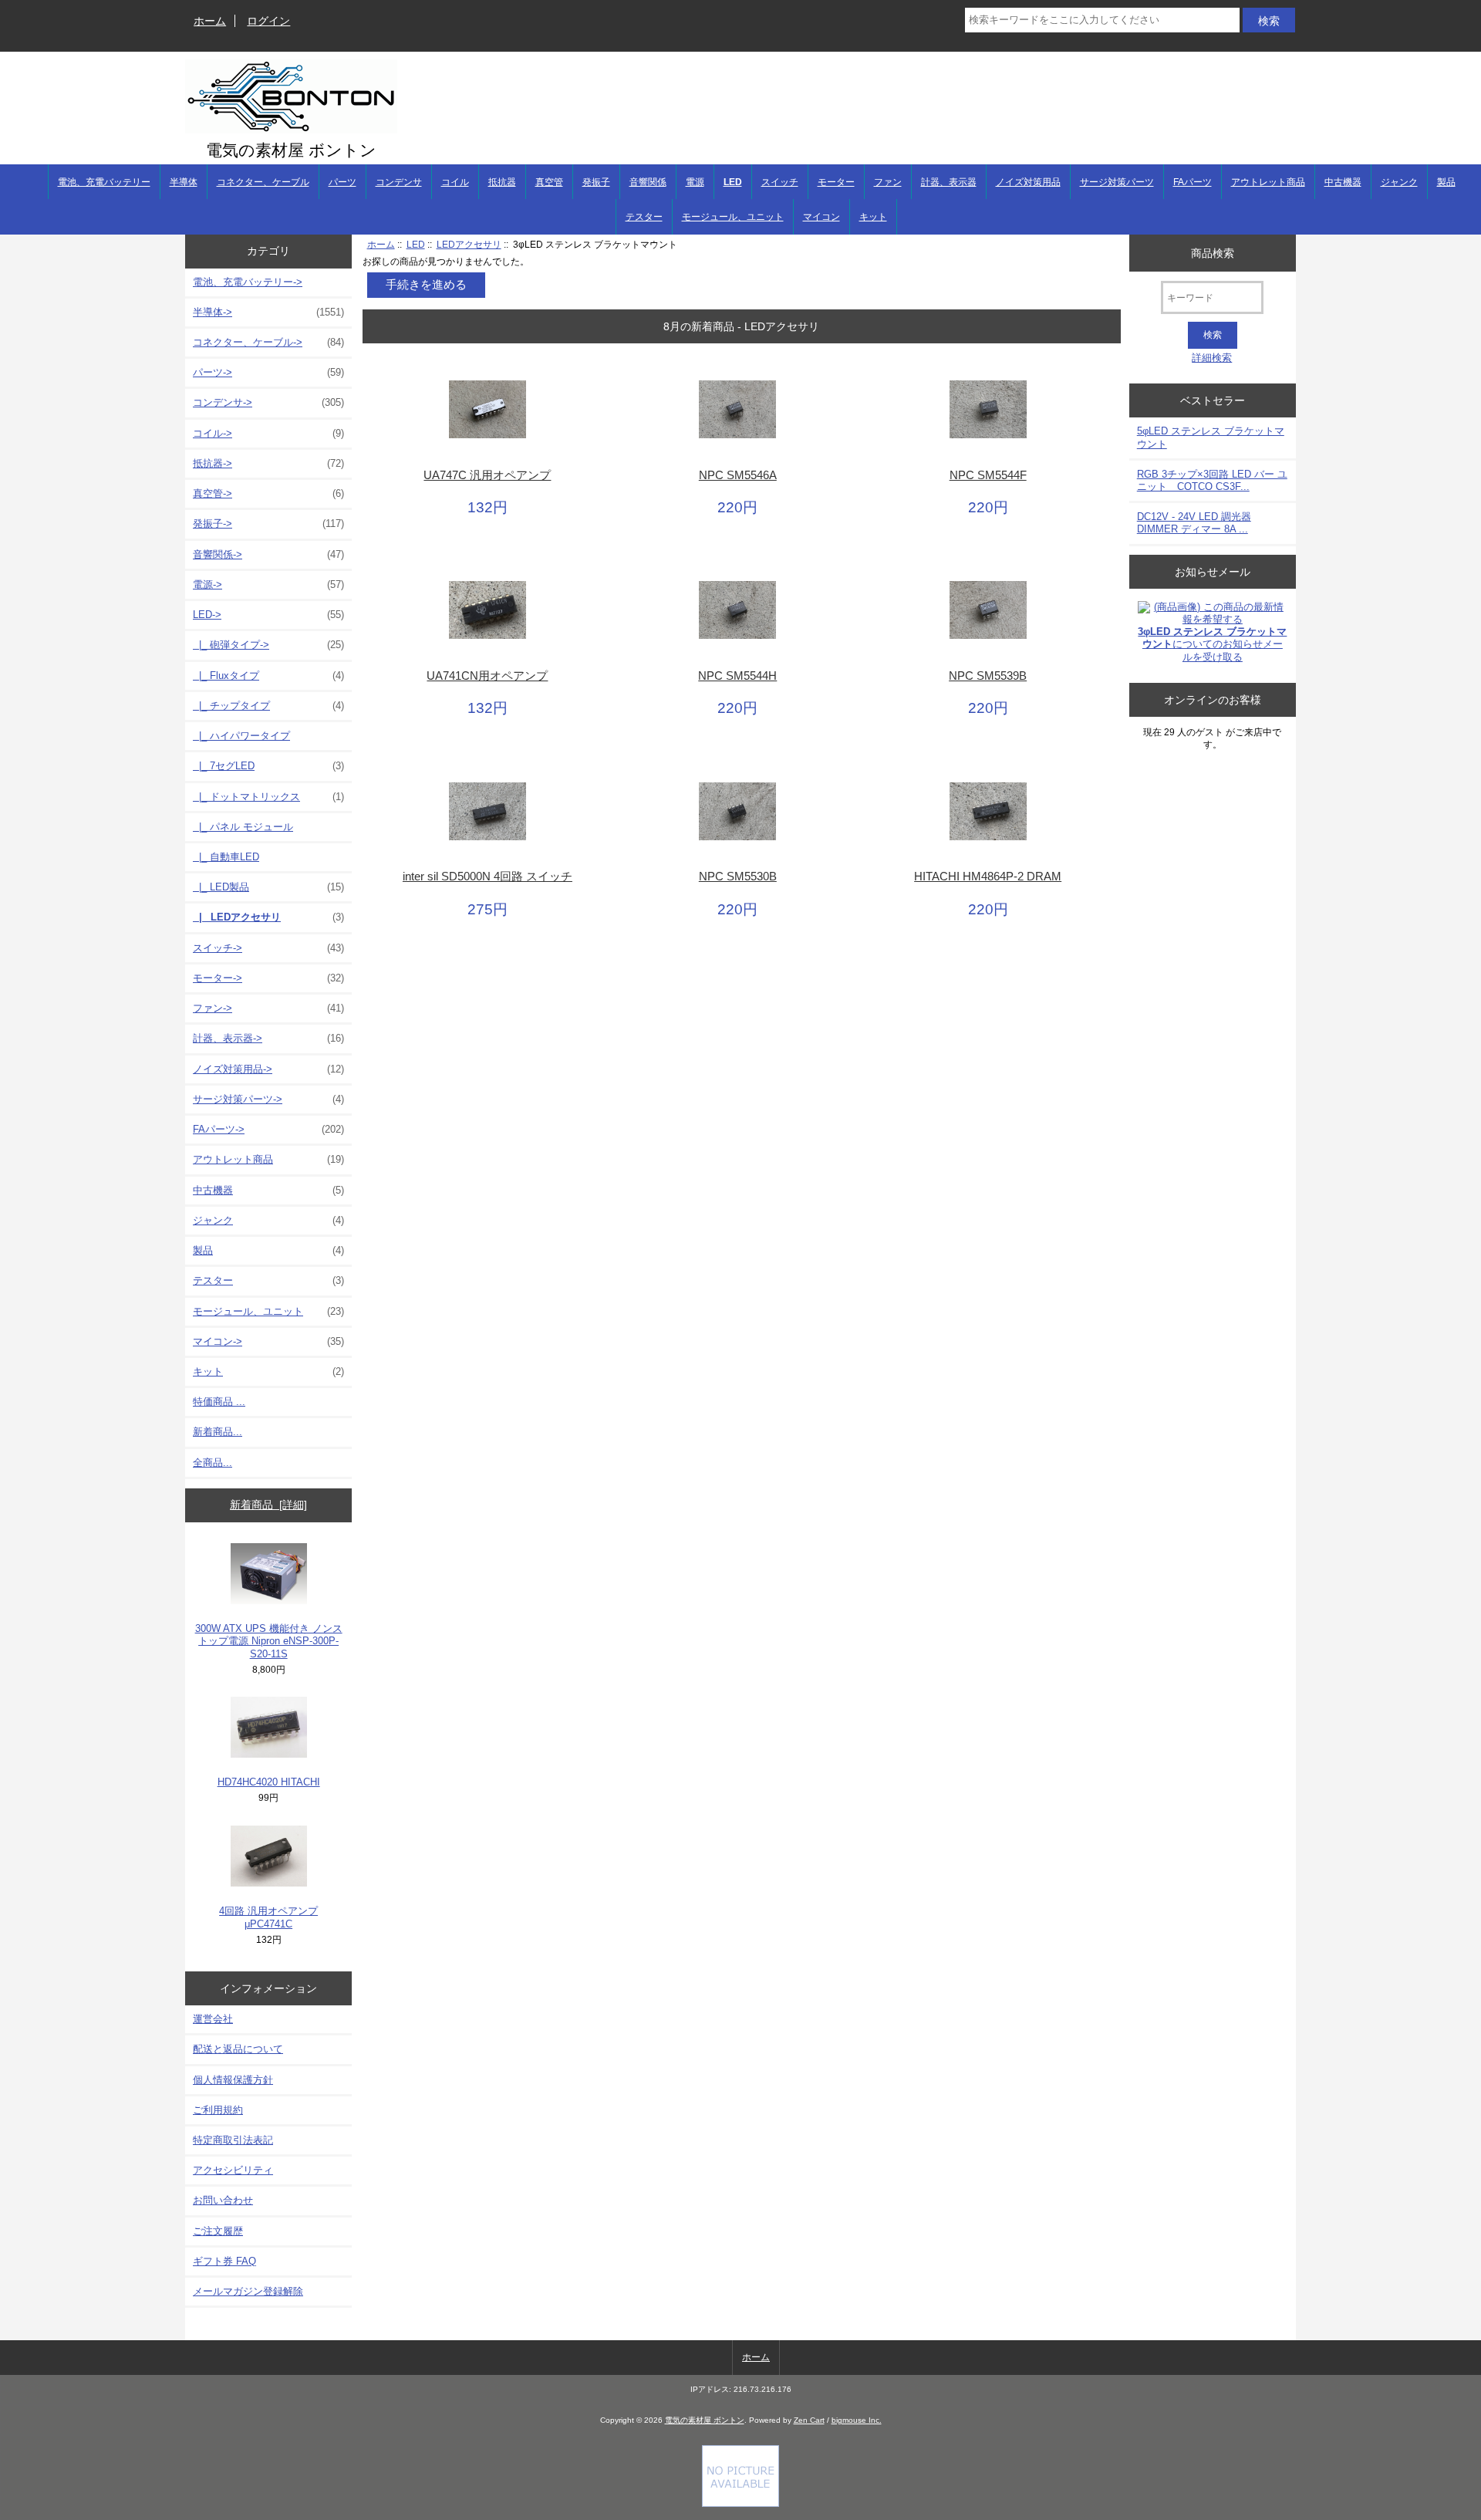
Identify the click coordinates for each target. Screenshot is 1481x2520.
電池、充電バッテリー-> (248, 282)
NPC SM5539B (988, 676)
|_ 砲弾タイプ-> (268, 645)
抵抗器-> (268, 463)
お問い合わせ (223, 2200)
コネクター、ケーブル (263, 182)
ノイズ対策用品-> (268, 1069)
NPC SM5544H (737, 676)
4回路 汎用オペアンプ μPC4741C (268, 1917)
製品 (1446, 182)
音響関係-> (268, 554)
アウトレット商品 (1268, 182)
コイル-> (268, 433)
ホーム (210, 21)
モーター (836, 182)
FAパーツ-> (268, 1129)
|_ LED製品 (268, 887)
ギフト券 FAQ (224, 2261)
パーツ (342, 182)
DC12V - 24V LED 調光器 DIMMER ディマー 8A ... (1194, 523)
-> (268, 615)
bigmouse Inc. (857, 2420)
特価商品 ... (219, 1402)
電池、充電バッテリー (104, 182)
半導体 (184, 182)
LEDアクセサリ (469, 244)
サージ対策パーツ (1117, 182)
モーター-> (268, 978)
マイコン (821, 217)
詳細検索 (1212, 358)
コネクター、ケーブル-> (268, 342)
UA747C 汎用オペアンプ (487, 475)
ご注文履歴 (218, 2231)
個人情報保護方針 (233, 2080)
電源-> (268, 584)
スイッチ (780, 182)
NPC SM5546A (738, 475)
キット (873, 217)
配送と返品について (238, 2049)
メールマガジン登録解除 (248, 2291)
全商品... (213, 1463)
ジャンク (1399, 182)
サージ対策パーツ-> (268, 1099)
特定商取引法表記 (233, 2140)
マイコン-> (268, 1341)
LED (416, 244)
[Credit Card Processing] (740, 2503)
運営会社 (213, 2019)
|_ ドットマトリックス (268, 797)
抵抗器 (502, 182)
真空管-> (268, 493)
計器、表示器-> (268, 1038)
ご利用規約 (218, 2110)
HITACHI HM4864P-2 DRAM (988, 877)
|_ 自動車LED (226, 857)
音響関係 (648, 182)
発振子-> (268, 524)
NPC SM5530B (738, 877)
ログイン (268, 21)
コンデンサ (399, 182)
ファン (888, 182)
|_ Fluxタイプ (268, 676)
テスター (644, 217)
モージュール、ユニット (733, 217)
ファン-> (268, 1008)
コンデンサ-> (268, 402)
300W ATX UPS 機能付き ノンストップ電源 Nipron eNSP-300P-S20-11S (269, 1641)
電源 (695, 182)
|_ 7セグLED (268, 766)
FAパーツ (1193, 182)
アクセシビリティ (233, 2170)
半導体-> (268, 312)
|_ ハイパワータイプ (241, 736)
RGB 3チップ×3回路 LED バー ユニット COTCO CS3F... (1212, 480)
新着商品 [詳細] (268, 1505)
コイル (455, 182)
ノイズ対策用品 (1028, 182)
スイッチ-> (268, 948)
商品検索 (1213, 252)
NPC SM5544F (988, 475)
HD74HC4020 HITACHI (269, 1782)
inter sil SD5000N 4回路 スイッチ (487, 877)
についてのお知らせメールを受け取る (1212, 644)
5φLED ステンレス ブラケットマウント (1211, 437)
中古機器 (1343, 182)
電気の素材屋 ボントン (705, 2420)
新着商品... (218, 1432)
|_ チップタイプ (268, 706)
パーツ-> (268, 372)
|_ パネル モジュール (243, 827)
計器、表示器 (949, 182)
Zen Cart (809, 2420)
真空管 (549, 182)
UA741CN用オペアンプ (487, 676)
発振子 (596, 182)
